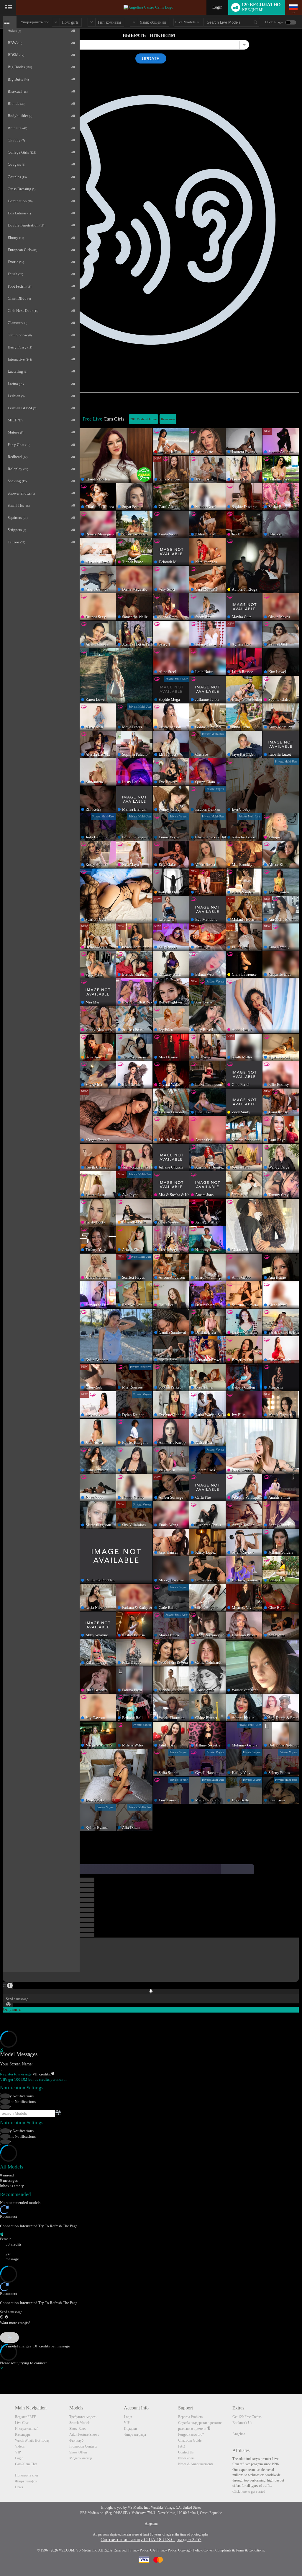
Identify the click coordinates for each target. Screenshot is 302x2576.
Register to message (16, 2074)
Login (217, 7)
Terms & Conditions (250, 2550)
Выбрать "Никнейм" (150, 35)
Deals (19, 2487)
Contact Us (186, 2452)
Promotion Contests (83, 2446)
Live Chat (22, 2423)
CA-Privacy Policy (163, 2550)
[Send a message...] (151, 2312)
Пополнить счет (27, 2475)
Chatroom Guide (190, 2440)
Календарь (23, 2435)
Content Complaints (217, 2550)
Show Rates (78, 2429)
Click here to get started (249, 2492)
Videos (20, 2446)
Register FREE (26, 2417)
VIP (18, 2452)
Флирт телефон (26, 2481)
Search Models (80, 2423)
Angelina (239, 2434)
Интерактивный (27, 2429)
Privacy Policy (138, 2550)
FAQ (182, 2446)
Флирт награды (135, 2435)
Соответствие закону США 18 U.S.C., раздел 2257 (151, 2540)
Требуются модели (83, 2417)
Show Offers (78, 2452)
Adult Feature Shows (84, 2435)
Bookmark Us (242, 2423)
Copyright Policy (190, 2550)
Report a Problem (190, 2417)
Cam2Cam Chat (26, 2464)
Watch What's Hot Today (32, 2440)
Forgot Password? (191, 2435)
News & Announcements (196, 2464)
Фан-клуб (76, 2440)
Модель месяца (81, 2458)
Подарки (130, 2429)
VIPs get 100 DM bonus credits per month (33, 2079)
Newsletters (186, 2458)
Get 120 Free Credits (247, 2417)
